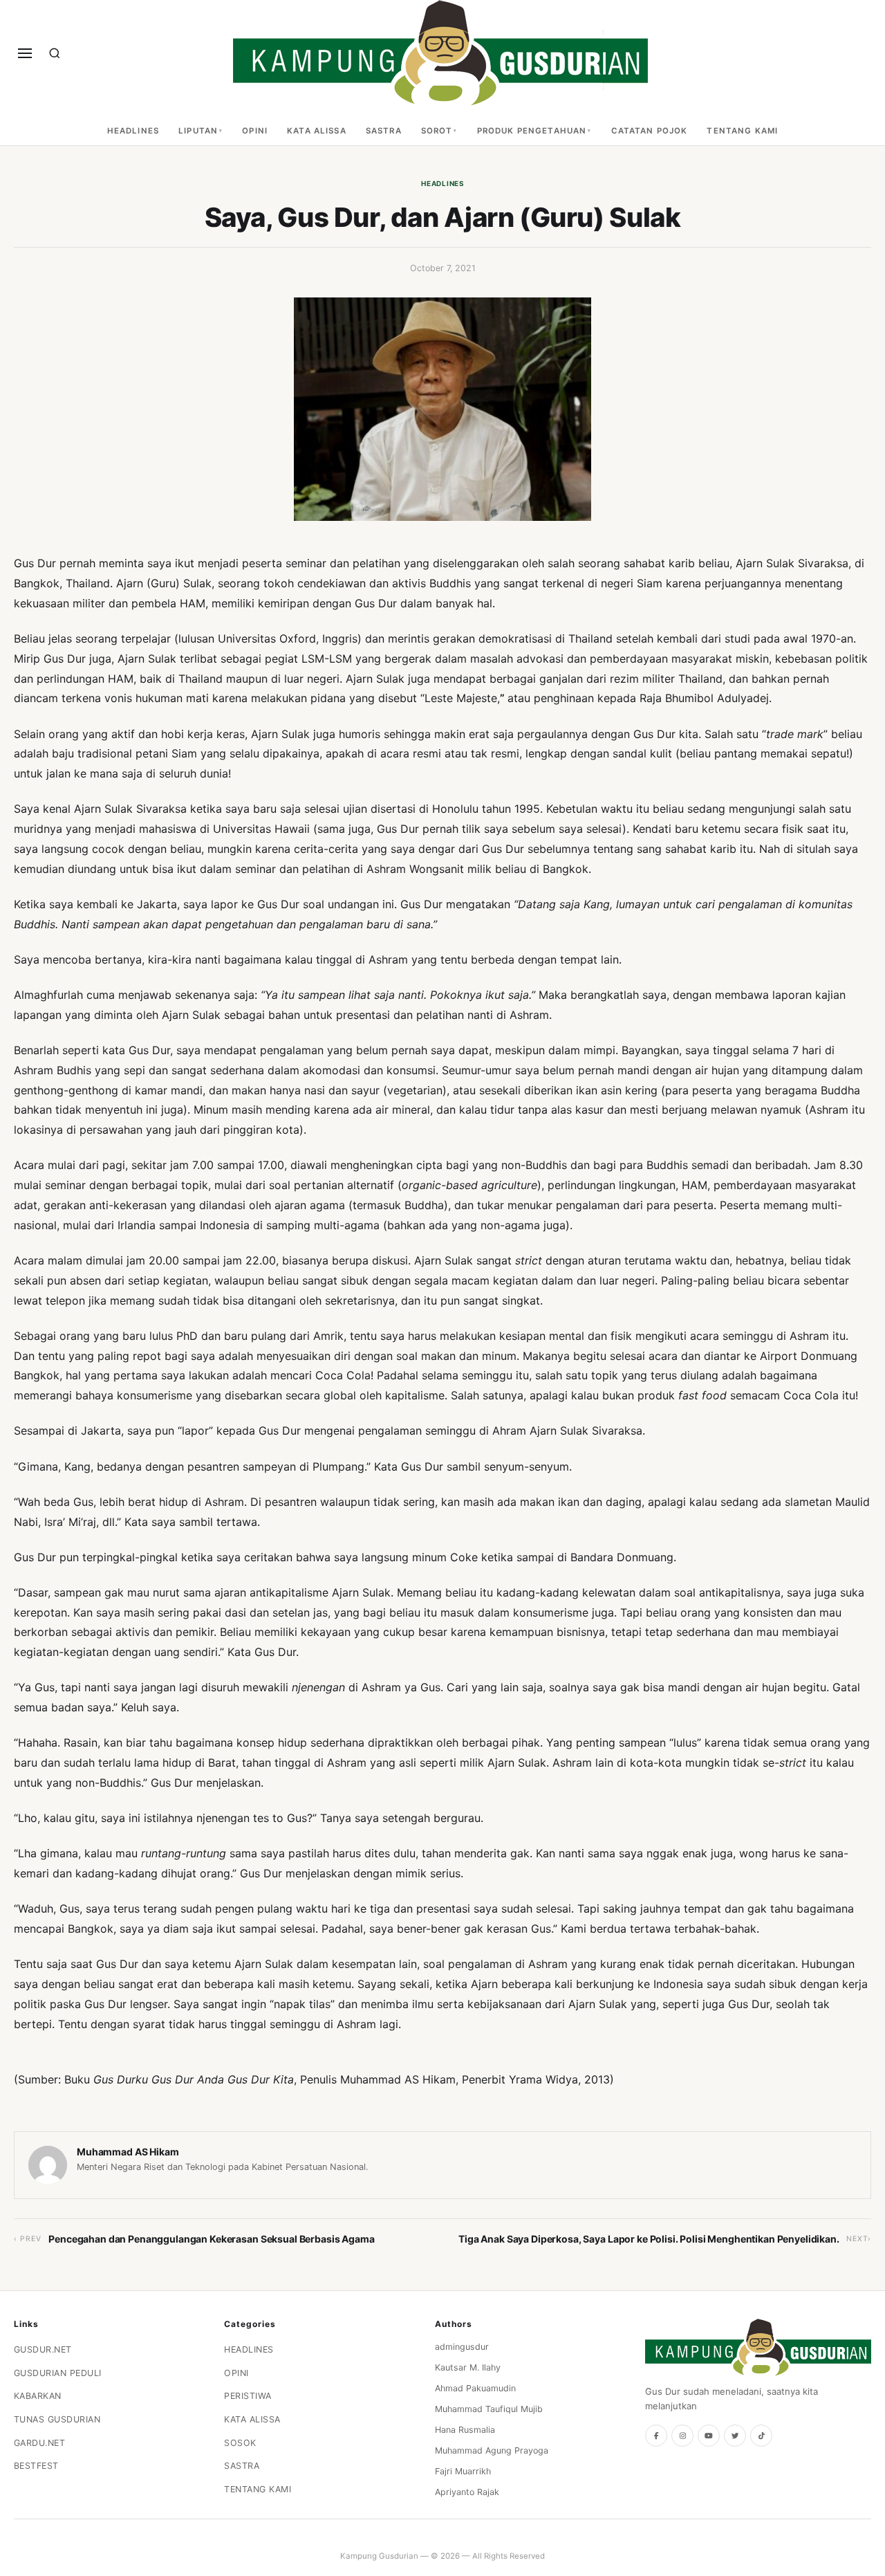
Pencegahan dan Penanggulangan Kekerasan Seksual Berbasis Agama (211, 2239)
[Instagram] (682, 2436)
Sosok (240, 2443)
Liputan (198, 131)
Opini (255, 131)
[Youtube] (709, 2436)
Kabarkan (38, 2396)
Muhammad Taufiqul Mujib (489, 2409)
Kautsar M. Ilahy (468, 2367)
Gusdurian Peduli (58, 2373)
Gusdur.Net (43, 2349)
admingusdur (462, 2347)
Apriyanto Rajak (467, 2492)
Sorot (437, 131)
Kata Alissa (317, 131)
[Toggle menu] (25, 53)
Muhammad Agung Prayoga (492, 2450)
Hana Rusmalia (465, 2430)
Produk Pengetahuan (532, 131)
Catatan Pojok (650, 131)
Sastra (384, 131)
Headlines (133, 131)
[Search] (55, 53)
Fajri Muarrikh (463, 2471)
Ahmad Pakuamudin (475, 2388)
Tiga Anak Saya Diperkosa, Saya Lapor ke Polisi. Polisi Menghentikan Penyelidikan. (649, 2239)
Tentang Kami (742, 131)
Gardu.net (40, 2443)
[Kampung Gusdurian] (440, 53)
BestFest (36, 2466)
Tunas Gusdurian (57, 2419)
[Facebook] (656, 2436)
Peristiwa (248, 2396)
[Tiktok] (761, 2436)
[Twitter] (735, 2436)
